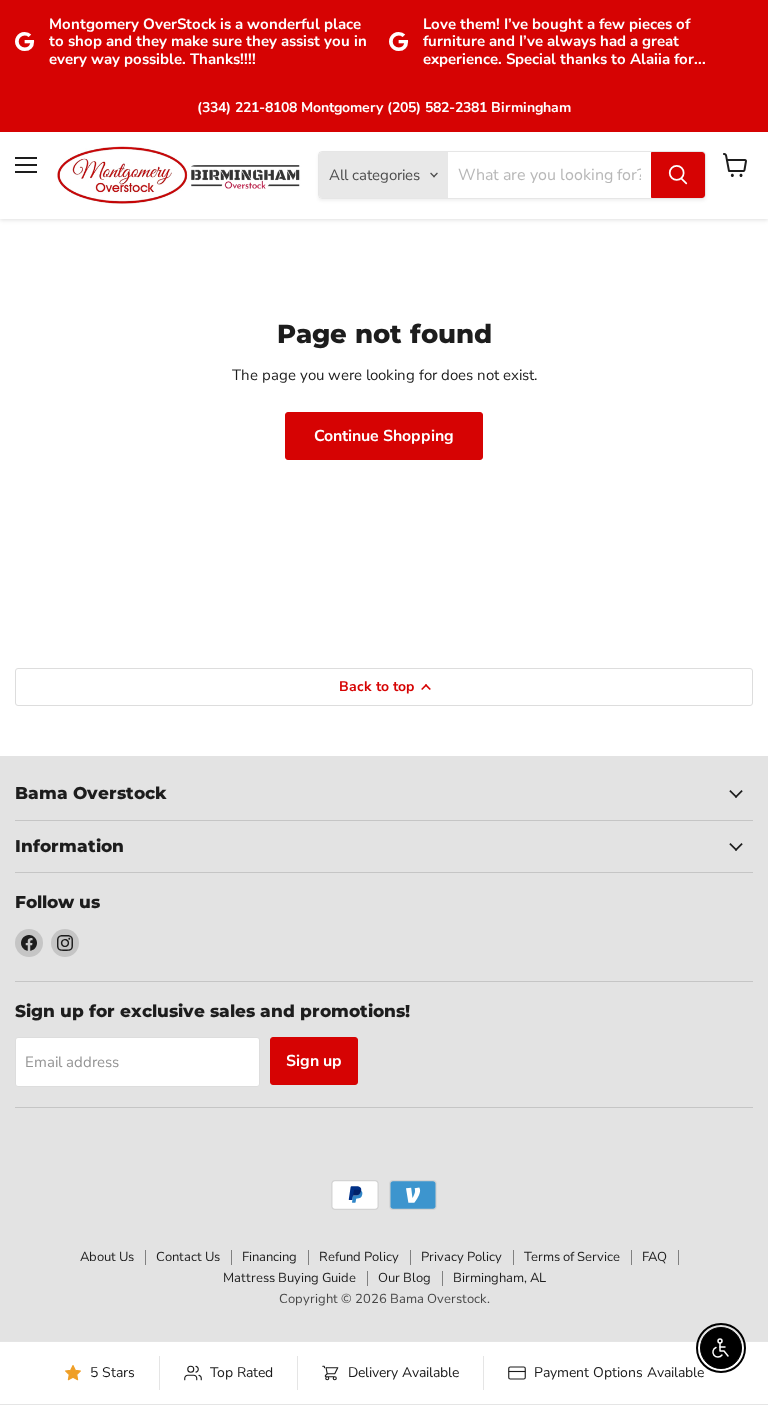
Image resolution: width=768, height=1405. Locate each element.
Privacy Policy (461, 1257)
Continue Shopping (384, 436)
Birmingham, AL (499, 1278)
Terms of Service (572, 1257)
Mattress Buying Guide (289, 1278)
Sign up (314, 1061)
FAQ (654, 1257)
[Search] (678, 175)
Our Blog (404, 1278)
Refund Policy (359, 1257)
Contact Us (188, 1257)
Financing (269, 1257)
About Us (107, 1257)
